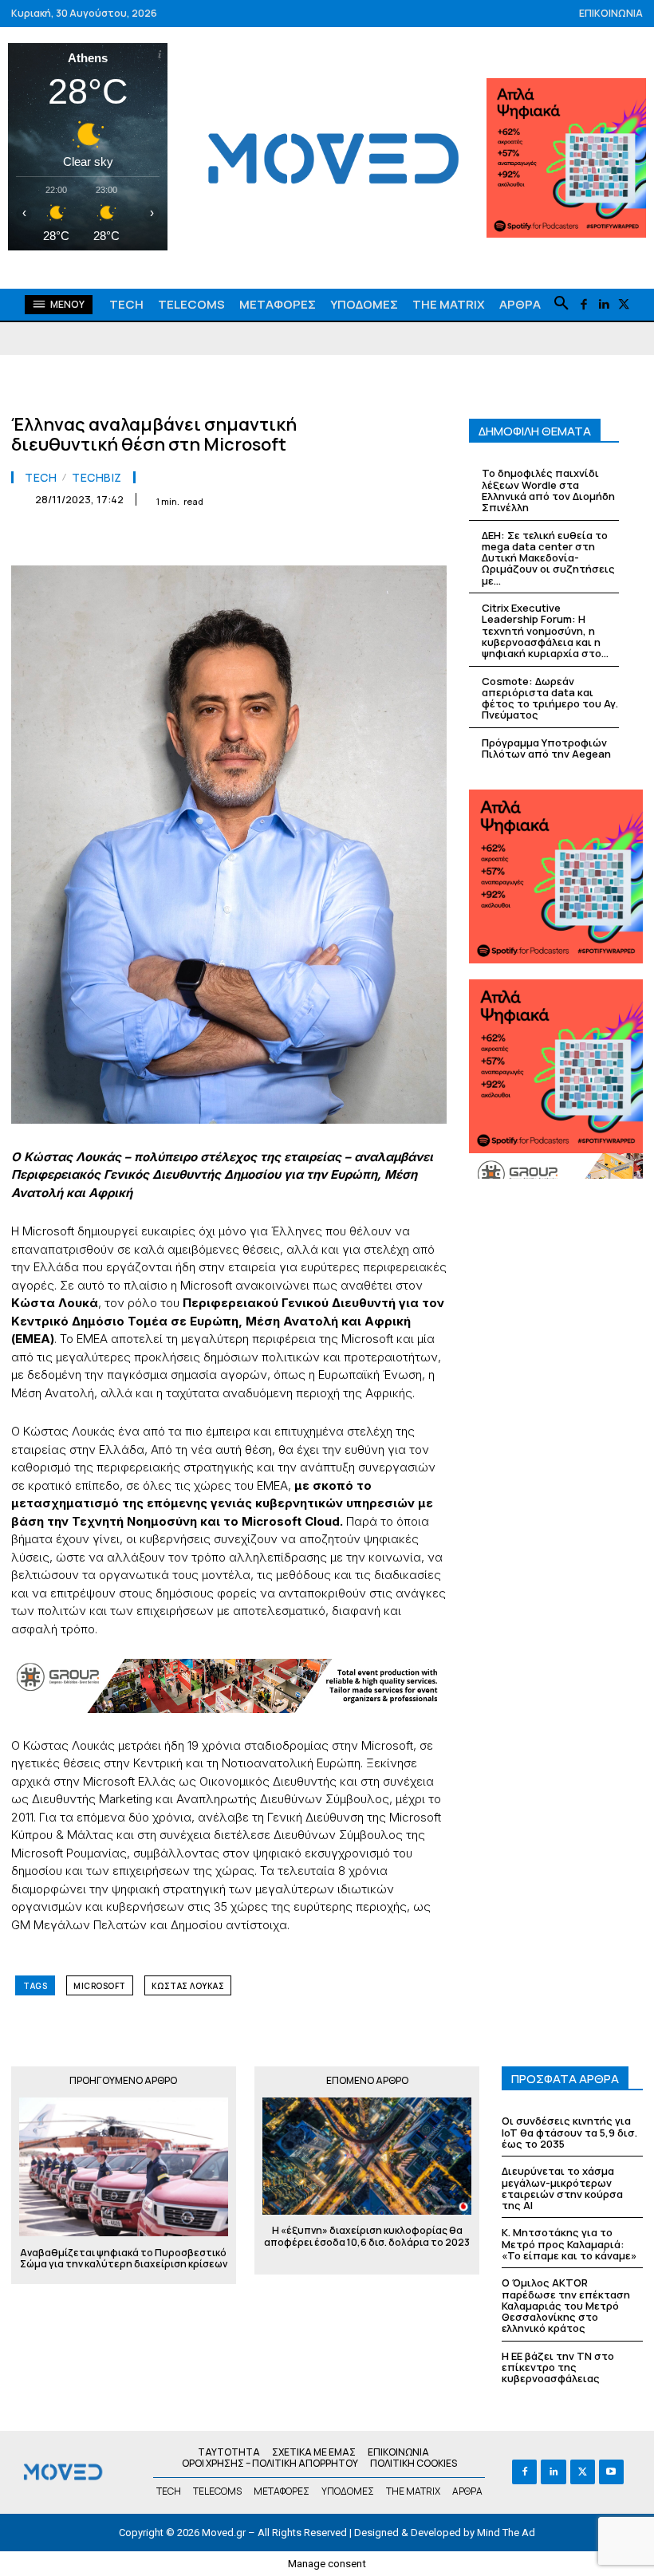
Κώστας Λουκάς (188, 1986)
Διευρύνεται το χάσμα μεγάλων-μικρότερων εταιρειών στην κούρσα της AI (562, 2188)
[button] (561, 304)
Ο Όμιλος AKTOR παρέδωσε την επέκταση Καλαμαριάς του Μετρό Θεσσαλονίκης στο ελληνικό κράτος (566, 2305)
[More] (430, 539)
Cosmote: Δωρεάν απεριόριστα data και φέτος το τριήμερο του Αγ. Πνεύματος (550, 698)
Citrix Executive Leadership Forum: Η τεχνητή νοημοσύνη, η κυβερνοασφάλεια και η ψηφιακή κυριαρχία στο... (545, 630)
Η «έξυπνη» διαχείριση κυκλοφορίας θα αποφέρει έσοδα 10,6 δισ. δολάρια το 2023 (367, 2242)
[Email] (282, 539)
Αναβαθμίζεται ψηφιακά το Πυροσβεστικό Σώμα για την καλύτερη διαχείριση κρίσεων (124, 2259)
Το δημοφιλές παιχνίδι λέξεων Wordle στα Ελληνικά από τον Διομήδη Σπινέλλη (548, 490)
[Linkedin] (603, 305)
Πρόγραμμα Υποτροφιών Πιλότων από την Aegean (546, 748)
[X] (623, 305)
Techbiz (97, 478)
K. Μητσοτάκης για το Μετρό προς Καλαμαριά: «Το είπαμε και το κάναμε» (569, 2244)
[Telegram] (319, 539)
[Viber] (356, 539)
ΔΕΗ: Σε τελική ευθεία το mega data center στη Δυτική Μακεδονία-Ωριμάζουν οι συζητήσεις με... (548, 558)
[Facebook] (583, 305)
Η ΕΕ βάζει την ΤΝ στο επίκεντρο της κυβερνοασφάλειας (558, 2367)
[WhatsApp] (209, 539)
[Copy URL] (392, 539)
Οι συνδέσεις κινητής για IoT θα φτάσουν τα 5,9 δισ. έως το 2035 (569, 2132)
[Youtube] (611, 2472)
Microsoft (100, 1986)
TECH (41, 478)
